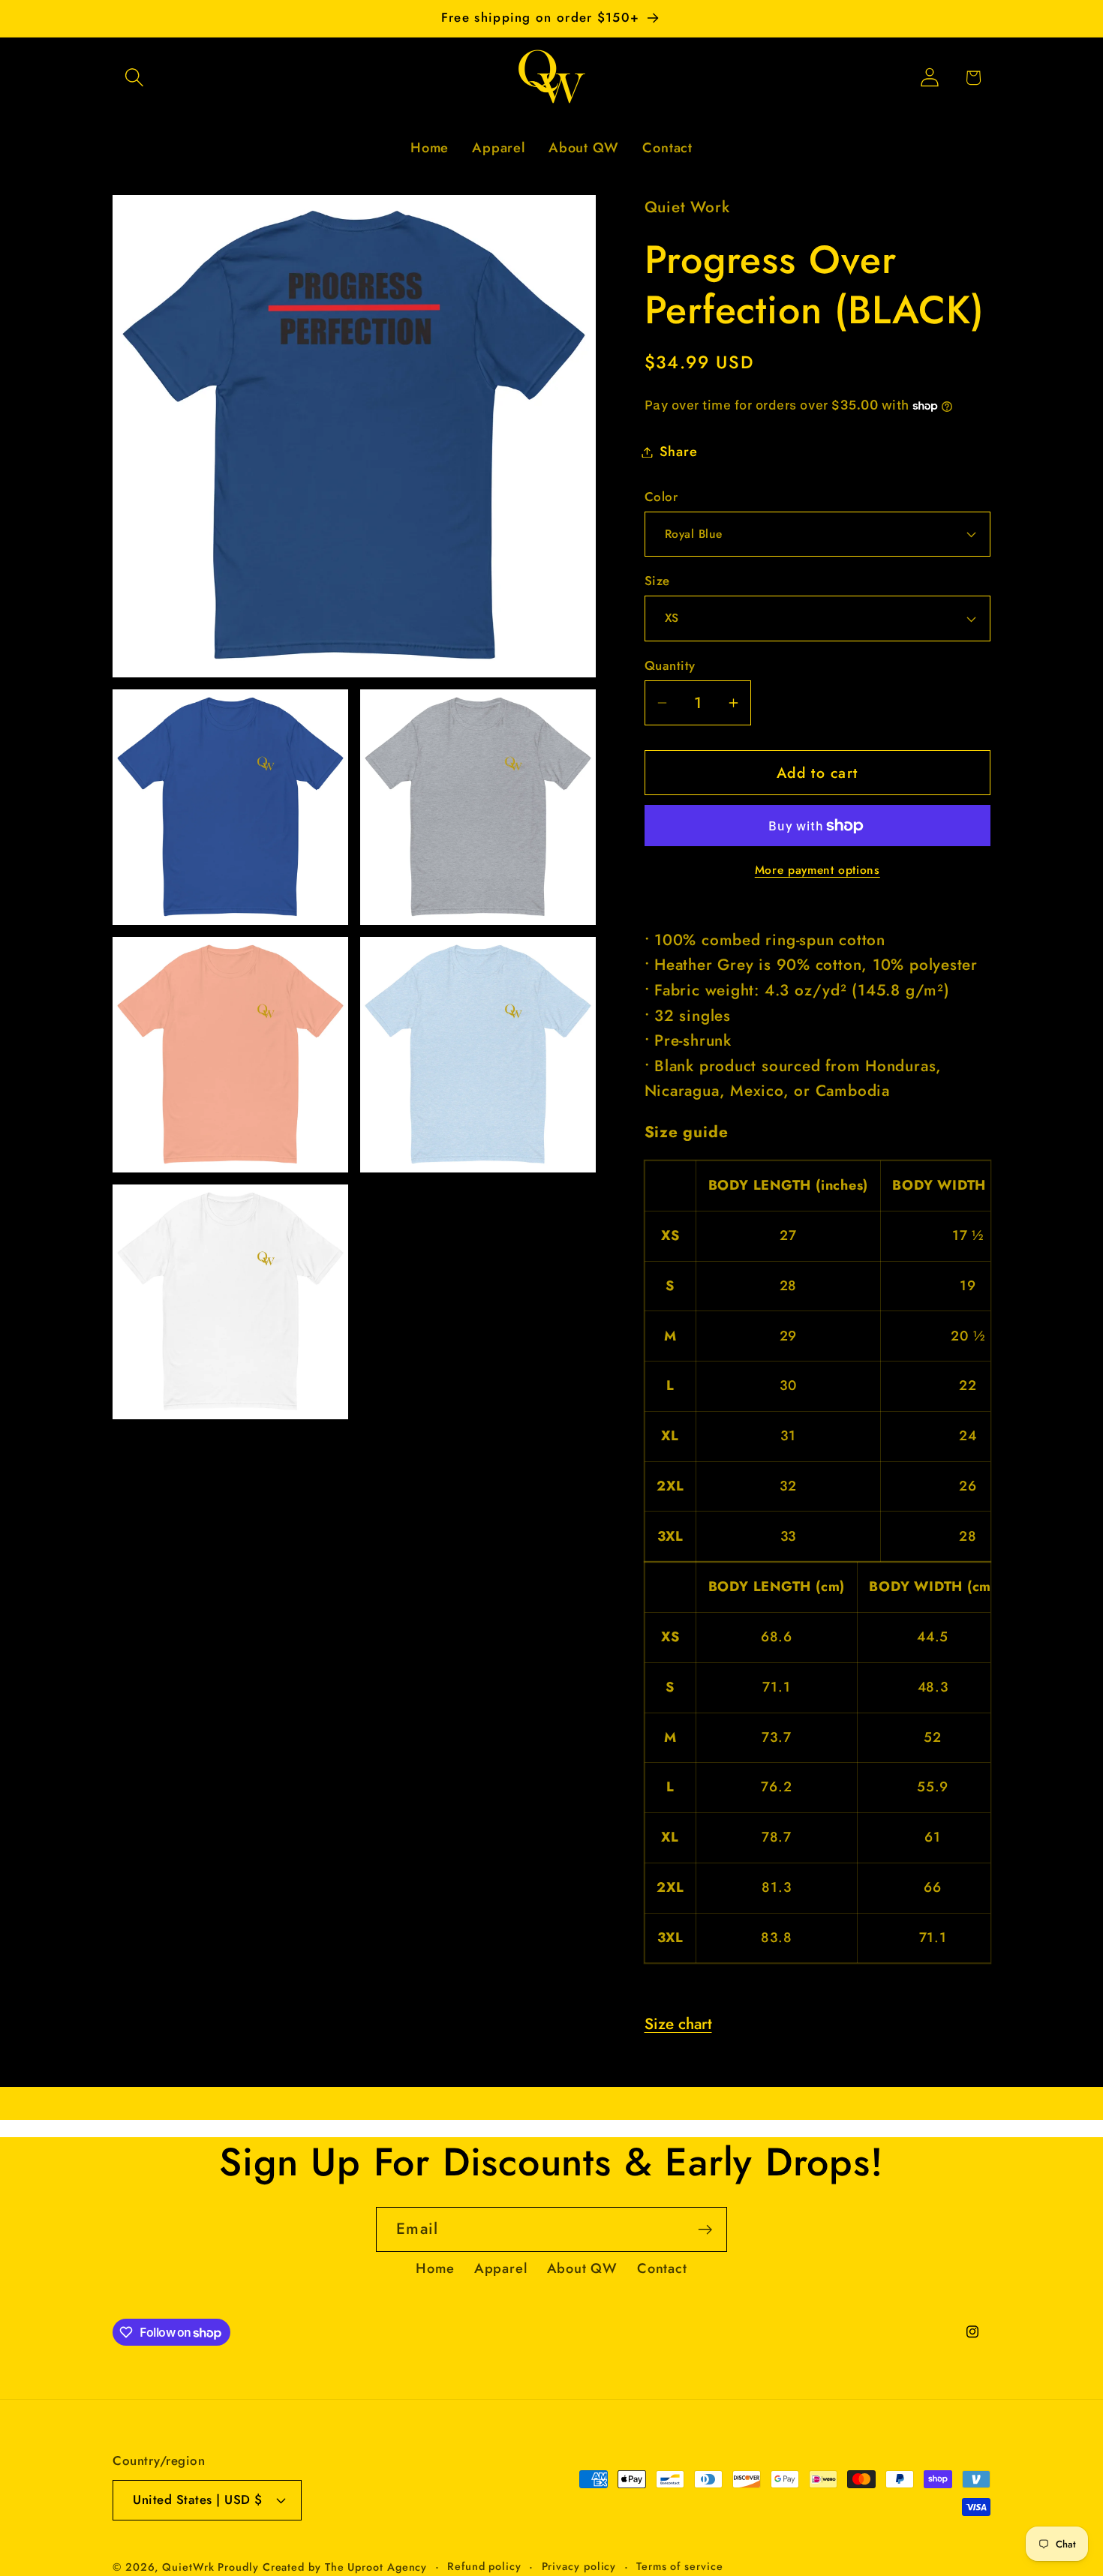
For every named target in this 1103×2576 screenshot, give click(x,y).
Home (435, 2268)
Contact (662, 2268)
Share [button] (679, 452)
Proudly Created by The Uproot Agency (322, 2567)
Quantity (670, 666)
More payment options (817, 870)
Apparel (500, 2268)
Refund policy (484, 2566)
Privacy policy (579, 2566)
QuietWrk (190, 2567)
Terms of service (680, 2566)
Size (657, 581)
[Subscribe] (705, 2230)
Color (661, 497)
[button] (134, 78)
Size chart (678, 2024)
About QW (582, 2268)
